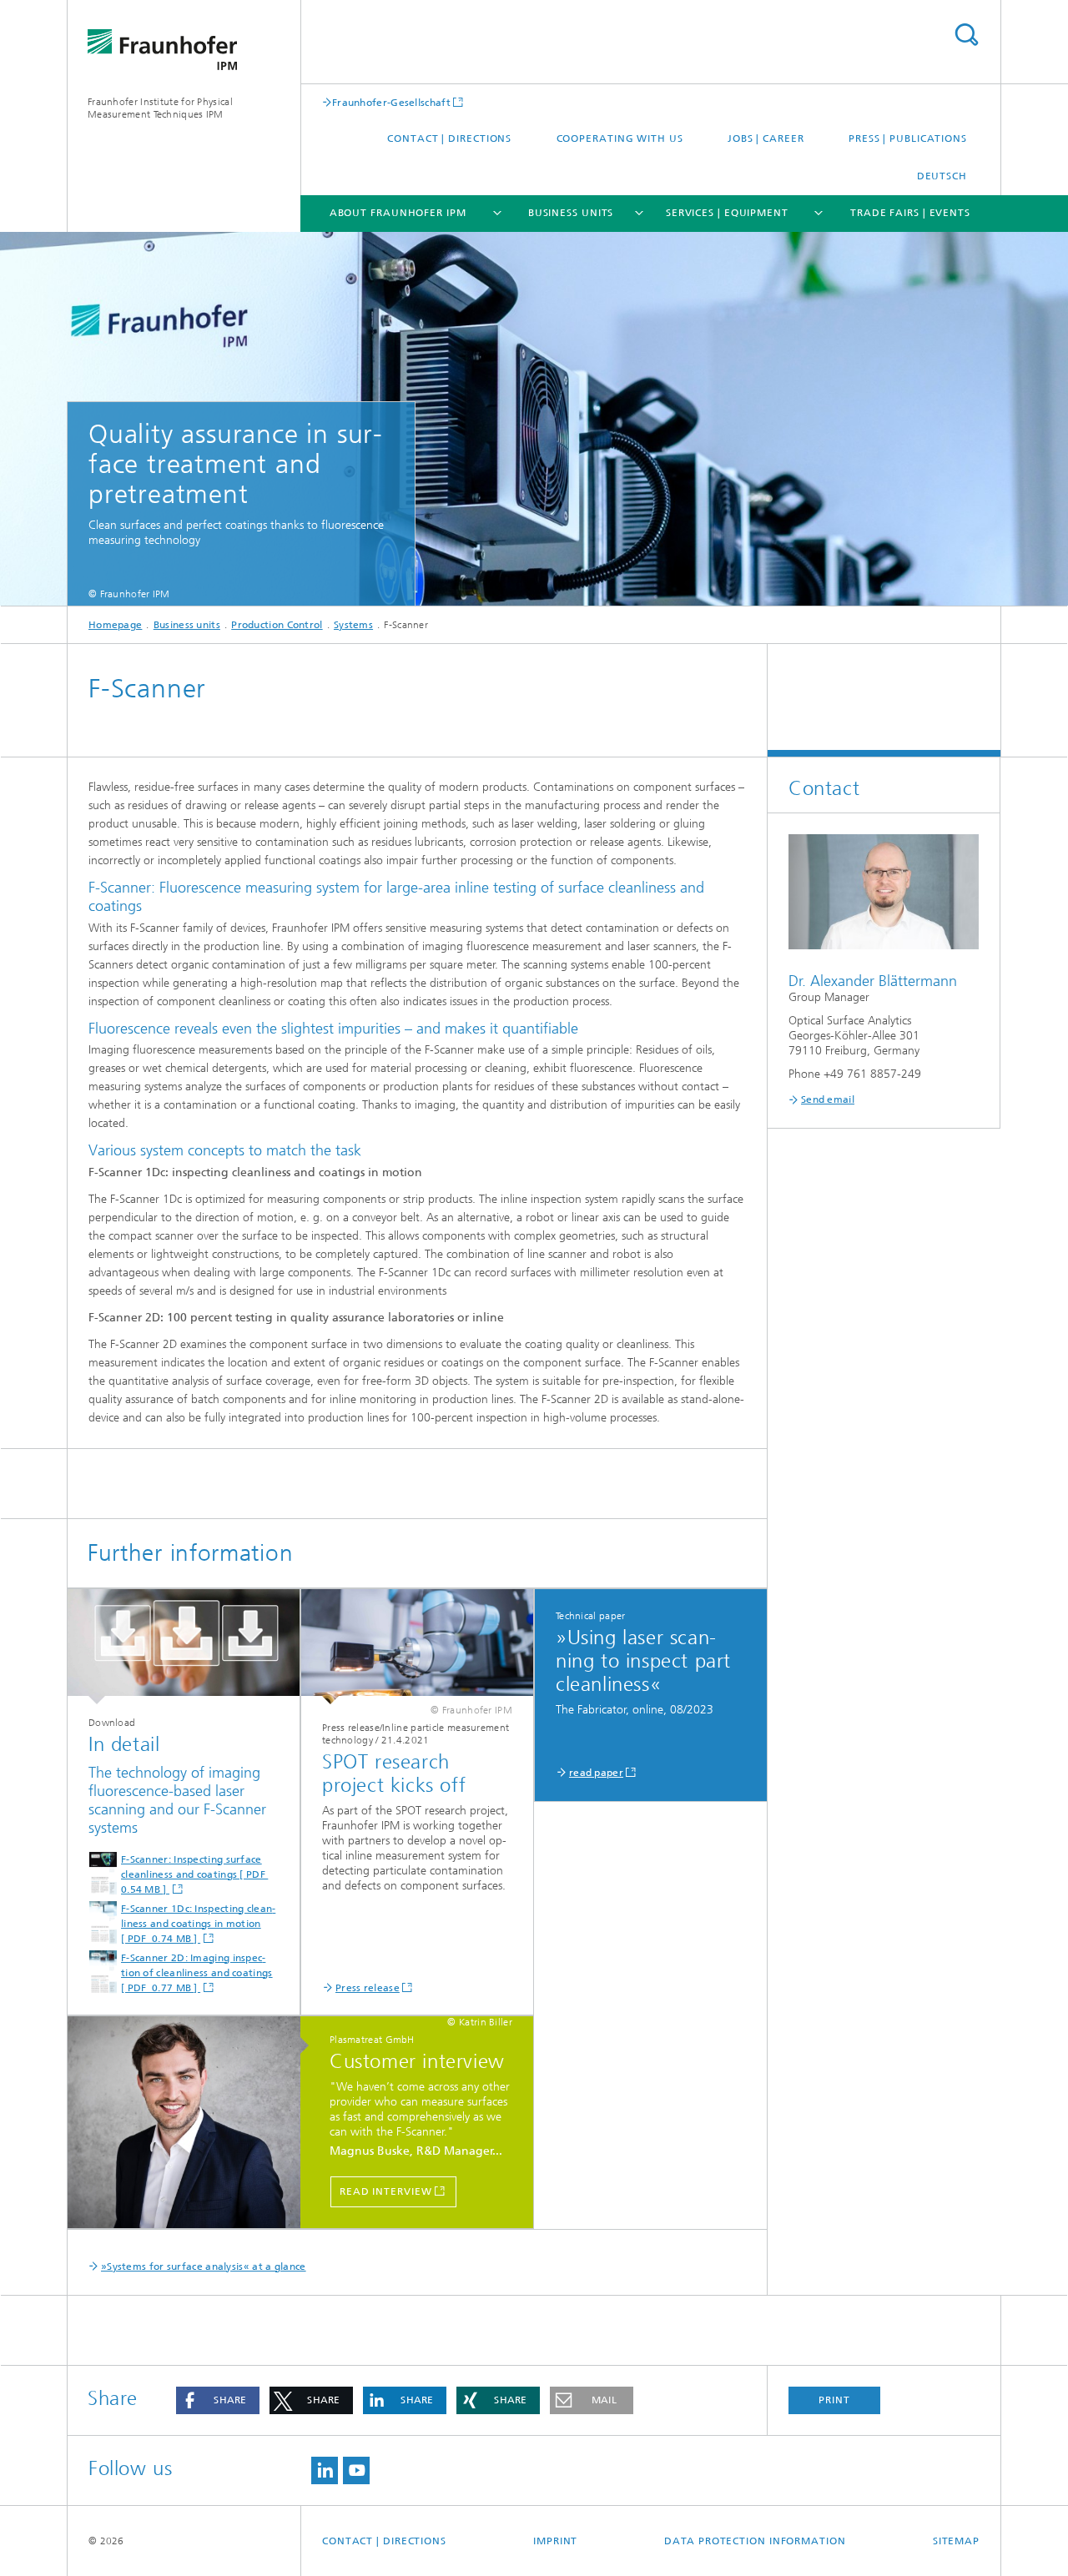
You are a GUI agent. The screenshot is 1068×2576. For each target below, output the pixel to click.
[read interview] (192, 2123)
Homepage (115, 625)
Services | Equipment (727, 213)
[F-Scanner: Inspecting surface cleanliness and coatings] (184, 1647)
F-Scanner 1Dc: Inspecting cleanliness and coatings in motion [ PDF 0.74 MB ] (198, 1924)
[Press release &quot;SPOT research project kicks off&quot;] (417, 1647)
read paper (596, 1773)
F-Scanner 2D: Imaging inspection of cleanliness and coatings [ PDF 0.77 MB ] (197, 1973)
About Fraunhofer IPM (398, 213)
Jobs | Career (766, 138)
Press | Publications (908, 138)
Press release (368, 1988)
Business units (571, 213)
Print (834, 2400)
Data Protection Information (755, 2541)
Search (966, 35)
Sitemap (956, 2541)
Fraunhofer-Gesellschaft (391, 102)
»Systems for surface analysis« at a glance (204, 2267)
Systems (353, 625)
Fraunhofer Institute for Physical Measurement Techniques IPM (160, 108)
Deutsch (942, 176)
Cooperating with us (620, 138)
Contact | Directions (449, 138)
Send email (828, 1099)
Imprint (555, 2541)
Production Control (277, 625)
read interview (386, 2191)
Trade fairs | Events (910, 213)
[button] (218, 2400)
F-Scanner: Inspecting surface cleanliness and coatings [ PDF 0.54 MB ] (194, 1874)
